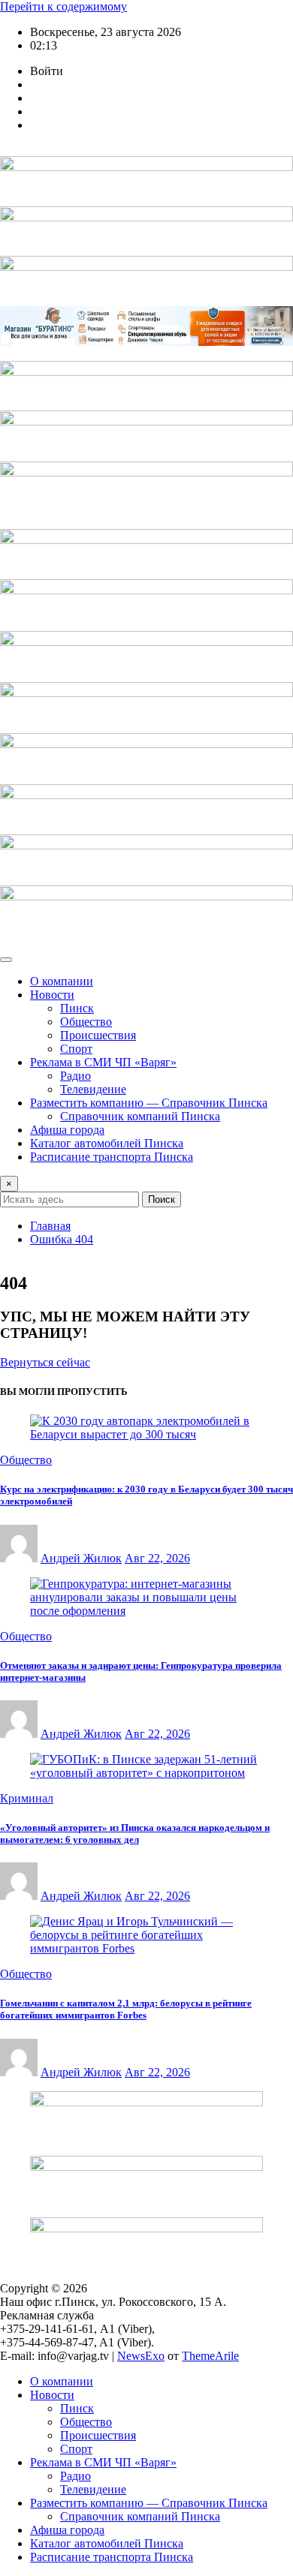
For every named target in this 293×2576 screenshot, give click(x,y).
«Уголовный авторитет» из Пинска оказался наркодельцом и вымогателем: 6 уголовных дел (135, 1834)
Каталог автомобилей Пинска (107, 1143)
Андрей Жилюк (81, 1558)
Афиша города (67, 1130)
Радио (76, 1076)
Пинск (77, 1008)
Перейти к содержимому (63, 6)
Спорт (76, 1049)
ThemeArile (210, 2356)
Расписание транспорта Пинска (112, 1157)
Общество (86, 1022)
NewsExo (141, 2356)
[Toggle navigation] (6, 960)
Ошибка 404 (62, 1239)
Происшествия (98, 1035)
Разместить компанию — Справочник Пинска (149, 1103)
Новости (52, 995)
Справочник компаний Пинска (140, 1116)
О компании (62, 981)
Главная (50, 1226)
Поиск (162, 1199)
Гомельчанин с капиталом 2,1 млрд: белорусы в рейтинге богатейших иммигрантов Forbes (126, 2009)
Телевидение (93, 1089)
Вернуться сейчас (45, 1362)
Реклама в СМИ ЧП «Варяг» (103, 1062)
